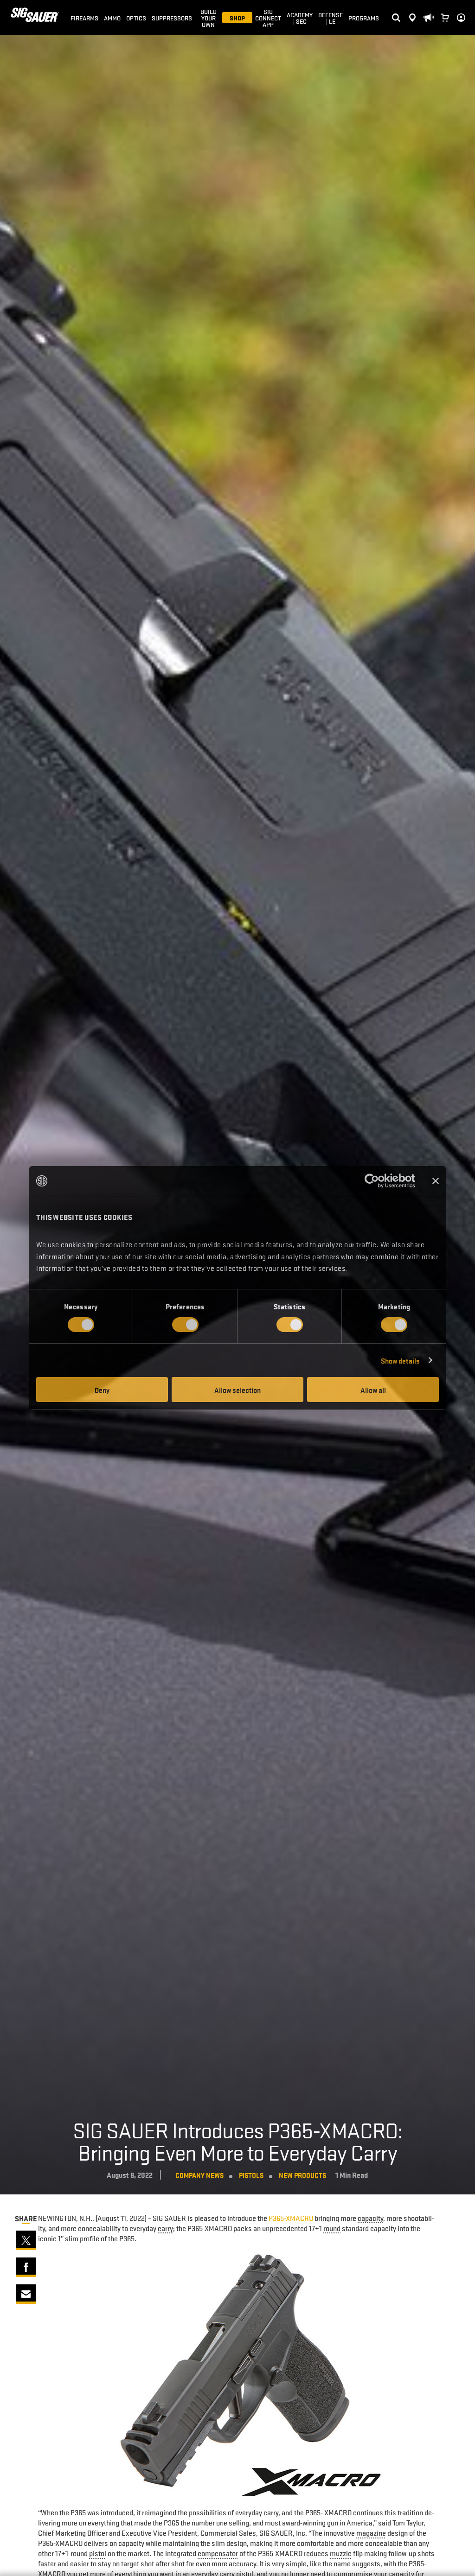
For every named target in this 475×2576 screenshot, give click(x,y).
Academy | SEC (300, 18)
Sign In (459, 10)
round (332, 2228)
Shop (237, 18)
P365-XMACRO (291, 2218)
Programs (364, 18)
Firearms (84, 18)
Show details (400, 1360)
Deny (102, 1390)
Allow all (373, 1390)
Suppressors (172, 18)
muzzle (341, 2553)
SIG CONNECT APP (268, 18)
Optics (136, 18)
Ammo (112, 18)
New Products (302, 2175)
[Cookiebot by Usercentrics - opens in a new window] (375, 1181)
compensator (218, 2553)
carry (165, 2228)
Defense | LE (331, 18)
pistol (98, 2553)
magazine (371, 2533)
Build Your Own (209, 18)
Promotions (428, 5)
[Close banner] (436, 1181)
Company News (199, 2175)
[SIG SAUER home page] (35, 17)
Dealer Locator (412, 10)
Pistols (251, 2175)
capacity (370, 2218)
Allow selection (237, 1390)
